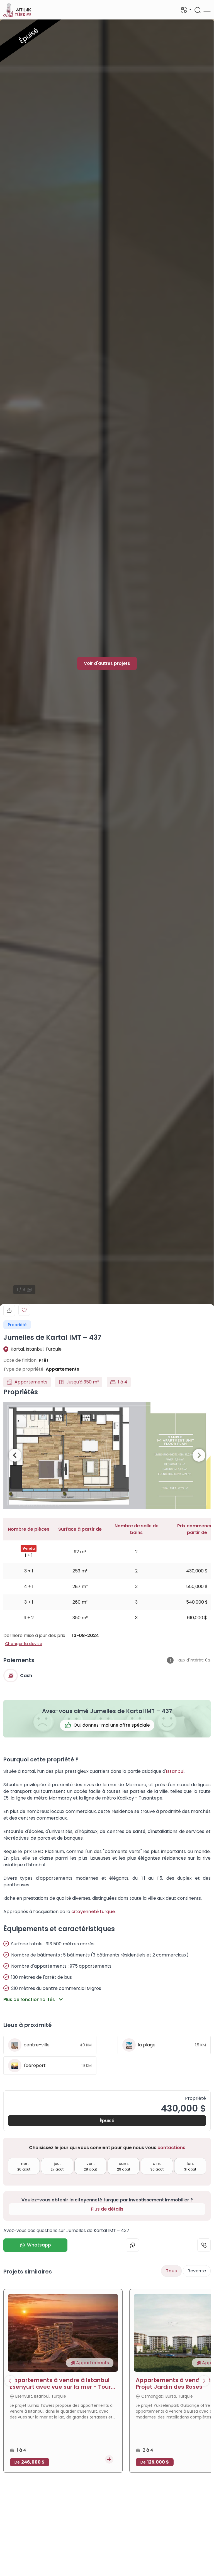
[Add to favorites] (24, 1310)
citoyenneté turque (93, 1912)
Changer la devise (24, 1644)
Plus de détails (107, 2209)
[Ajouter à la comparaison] (109, 2459)
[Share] (9, 1311)
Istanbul (175, 1771)
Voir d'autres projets (107, 663)
